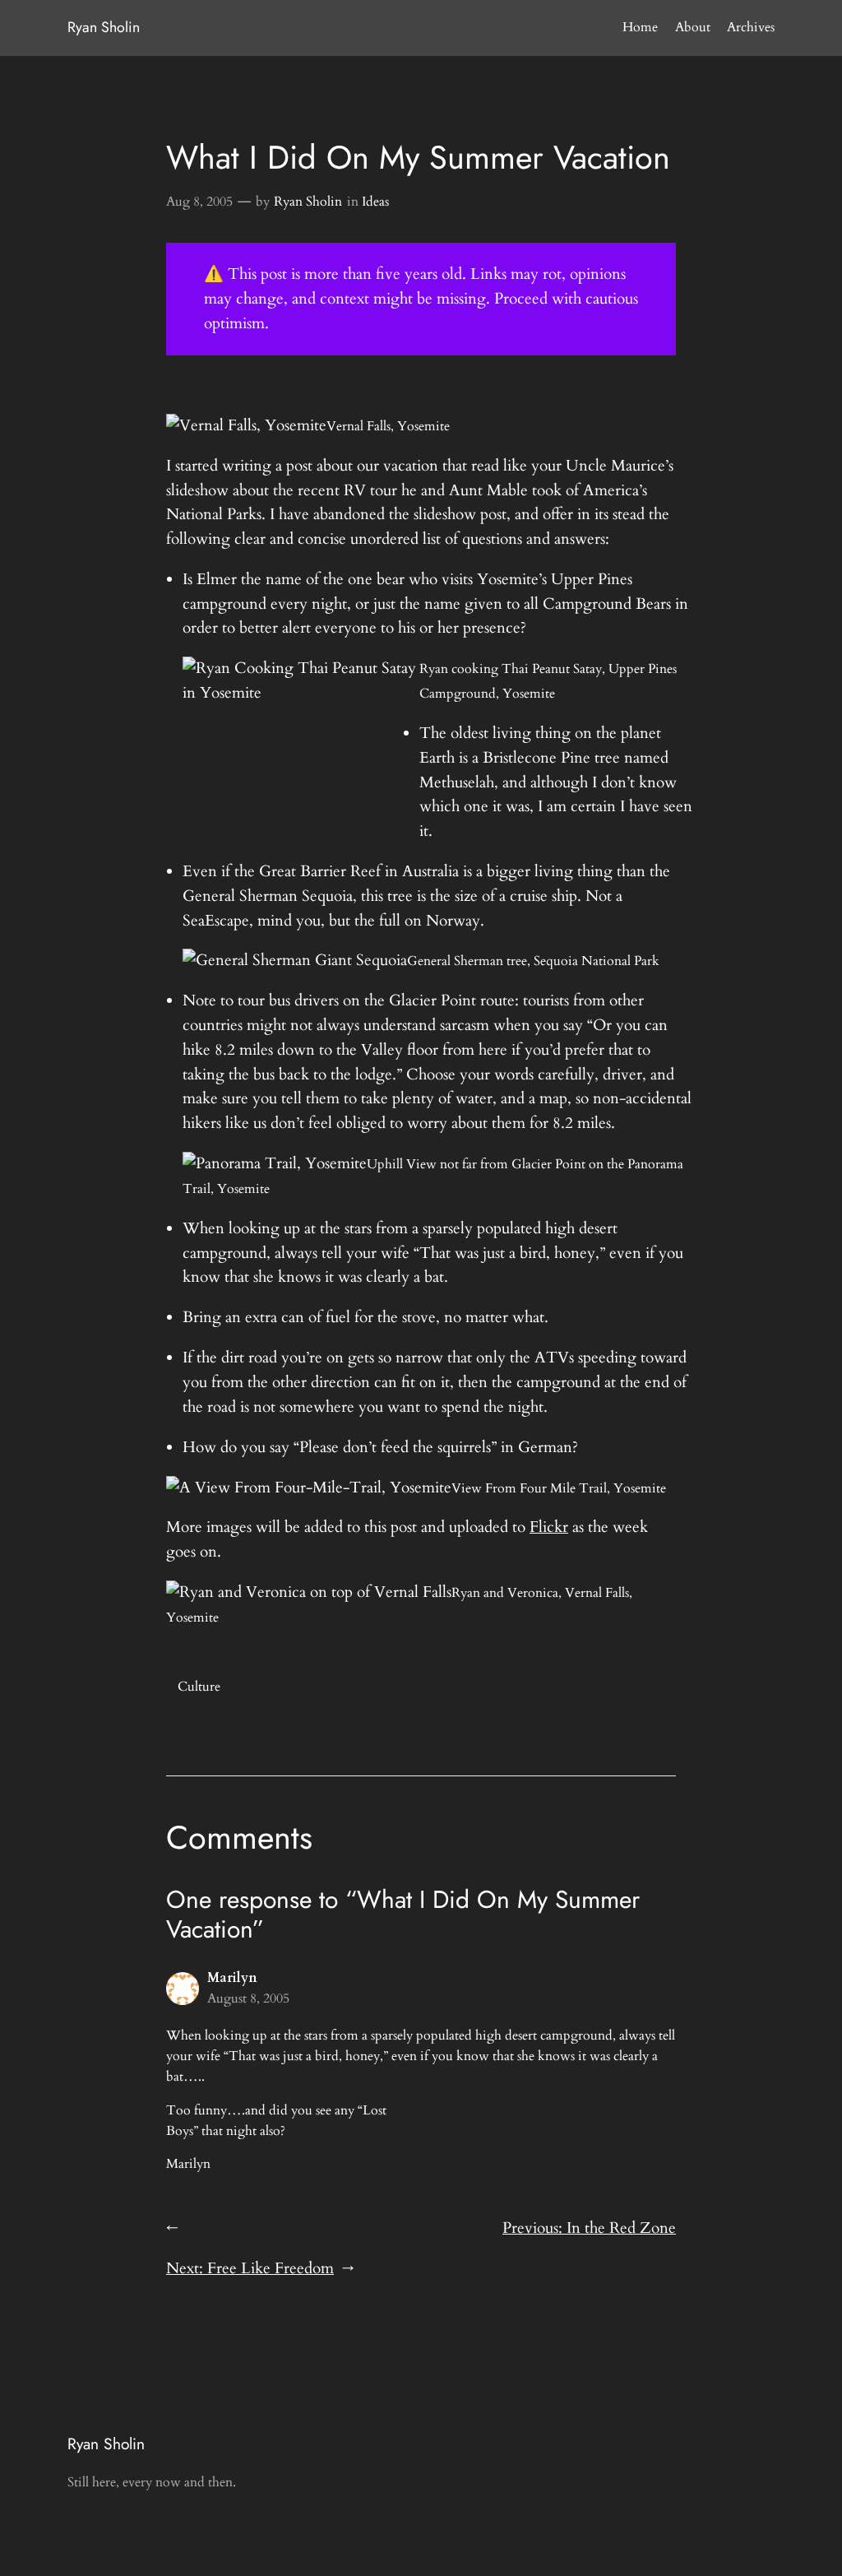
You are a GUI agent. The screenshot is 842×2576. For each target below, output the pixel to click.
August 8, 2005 (248, 1998)
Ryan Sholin (104, 27)
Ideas (375, 202)
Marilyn (232, 1978)
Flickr (549, 1527)
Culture (199, 1687)
